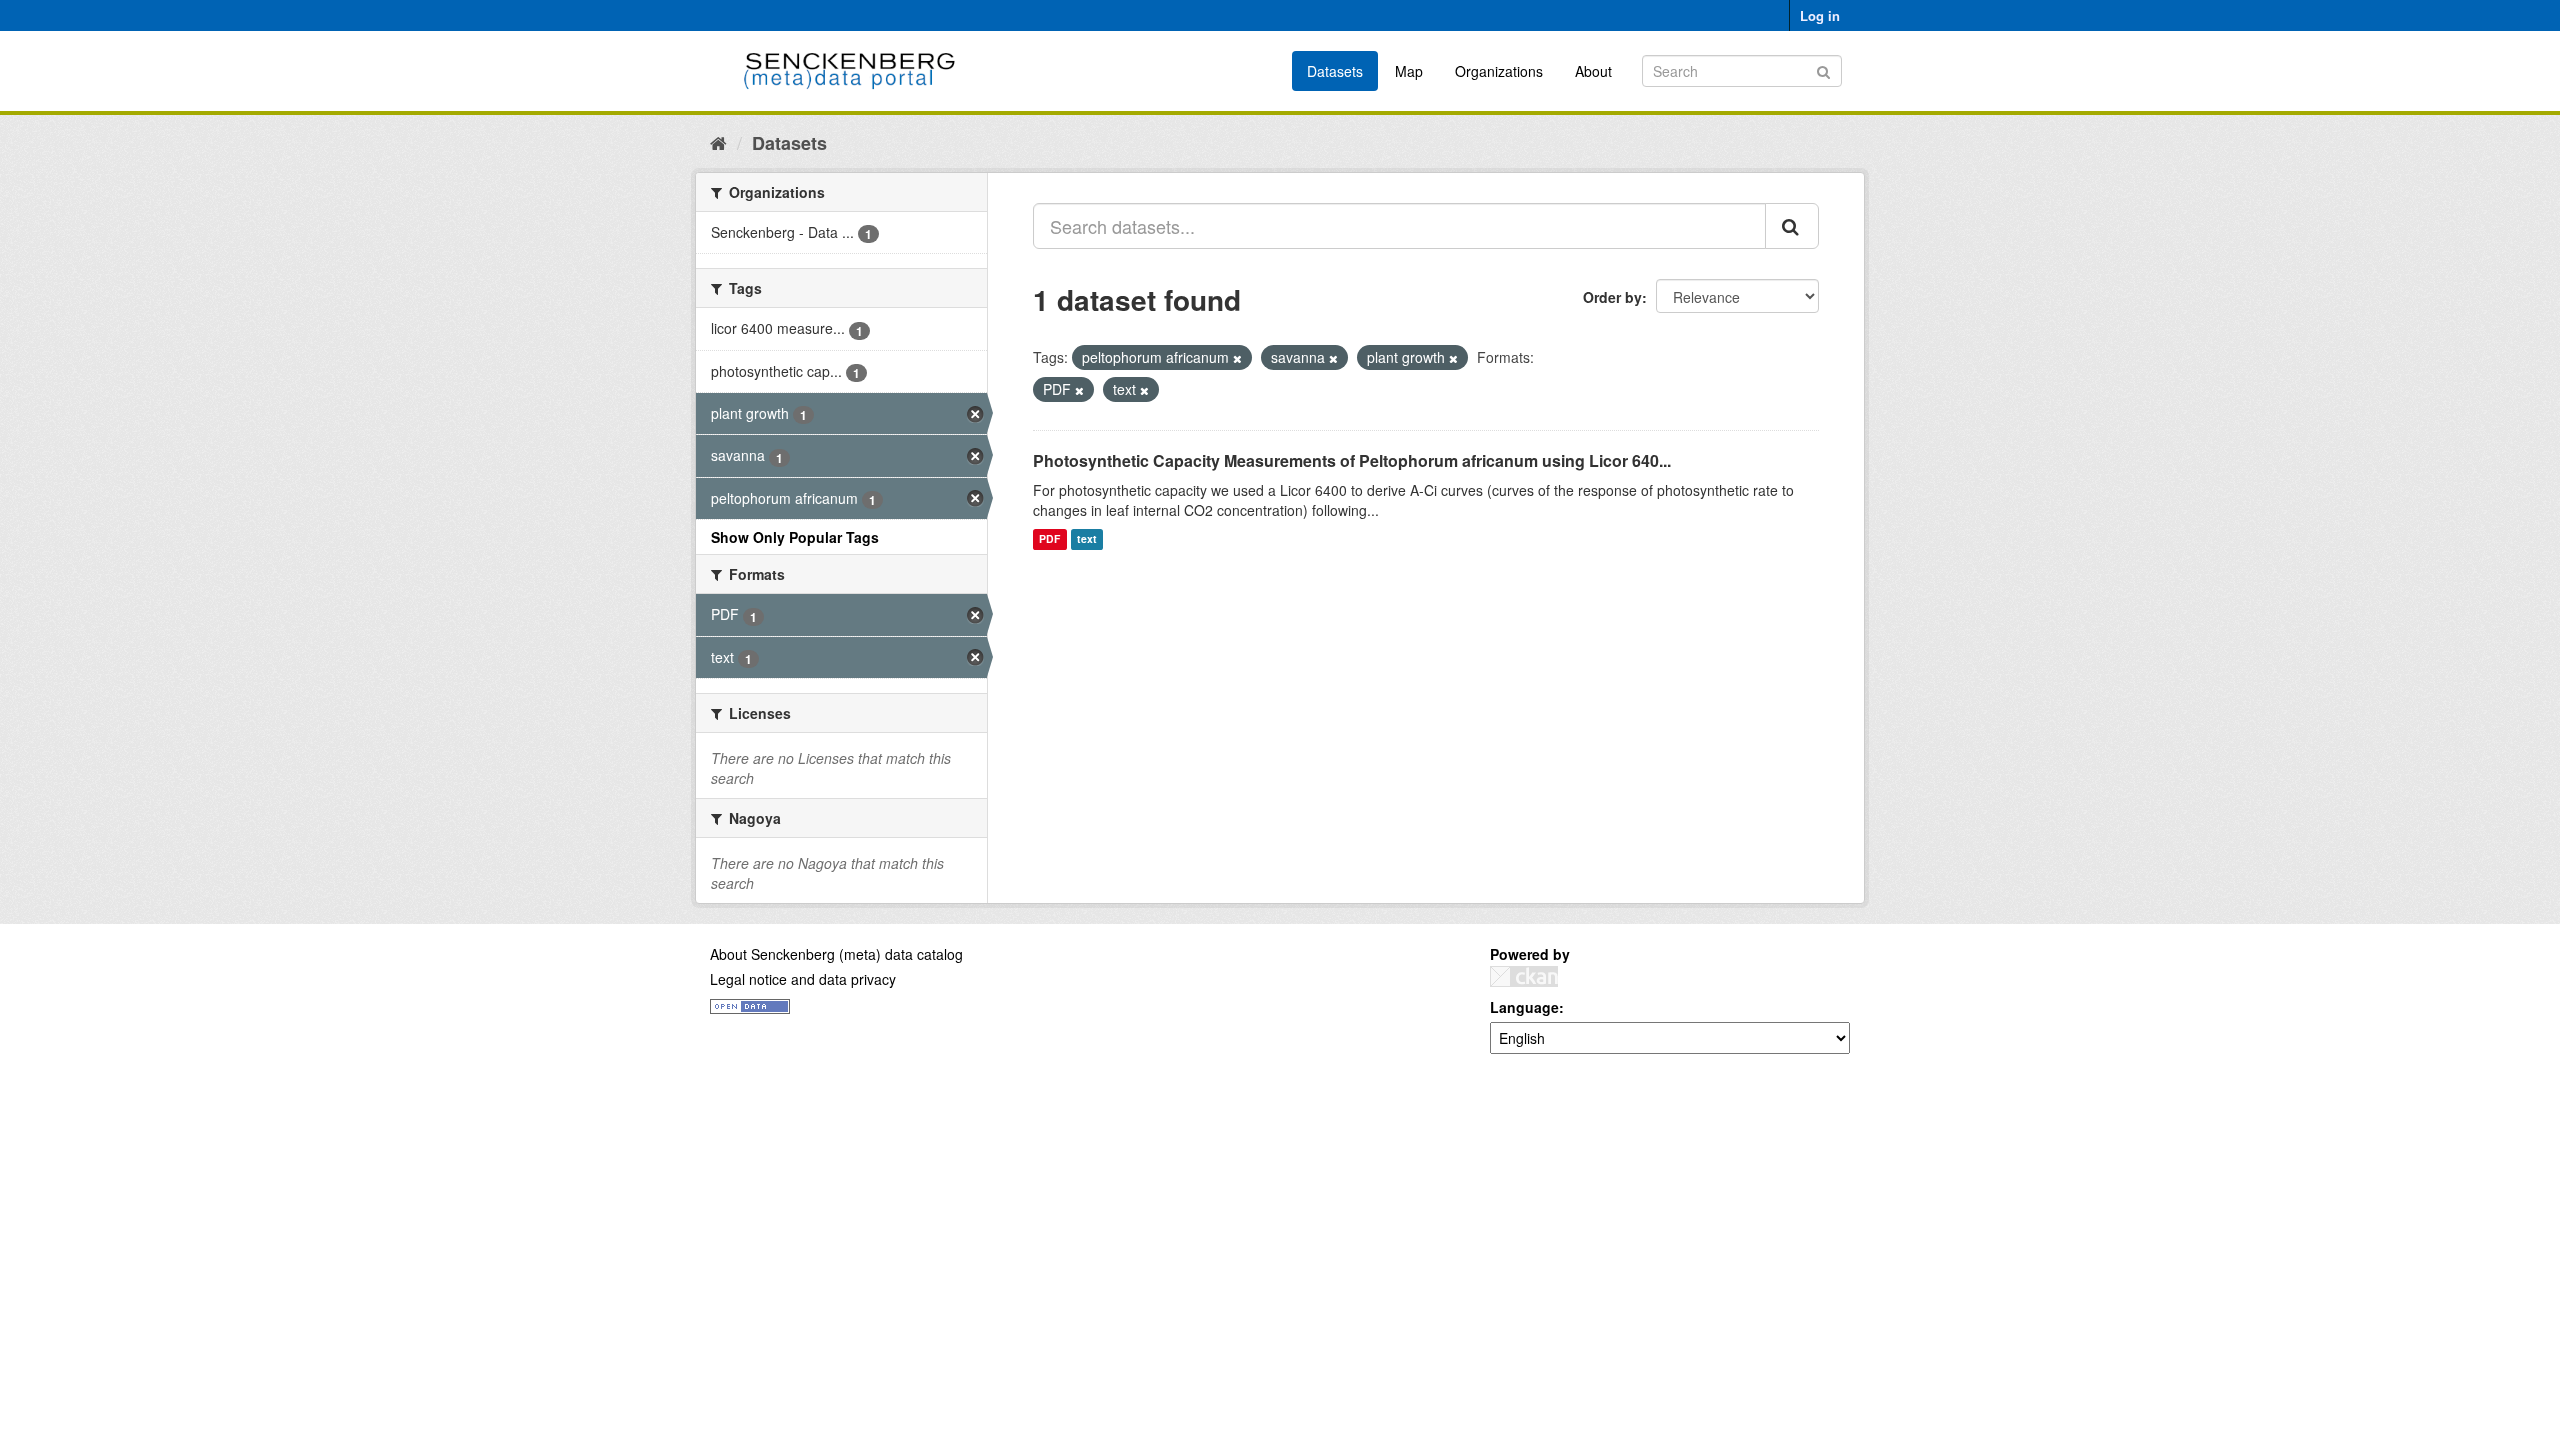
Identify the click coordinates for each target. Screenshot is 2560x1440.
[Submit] (1823, 69)
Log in (1820, 15)
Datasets (1335, 71)
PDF (1049, 539)
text (1087, 539)
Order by (1612, 297)
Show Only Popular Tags (795, 537)
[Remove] (1237, 358)
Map (1409, 71)
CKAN (1524, 976)
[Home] (718, 142)
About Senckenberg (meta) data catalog (836, 954)
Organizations (1499, 71)
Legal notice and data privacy (803, 979)
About (1593, 71)
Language (1524, 1007)
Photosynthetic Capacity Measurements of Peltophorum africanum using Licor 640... (1352, 460)
